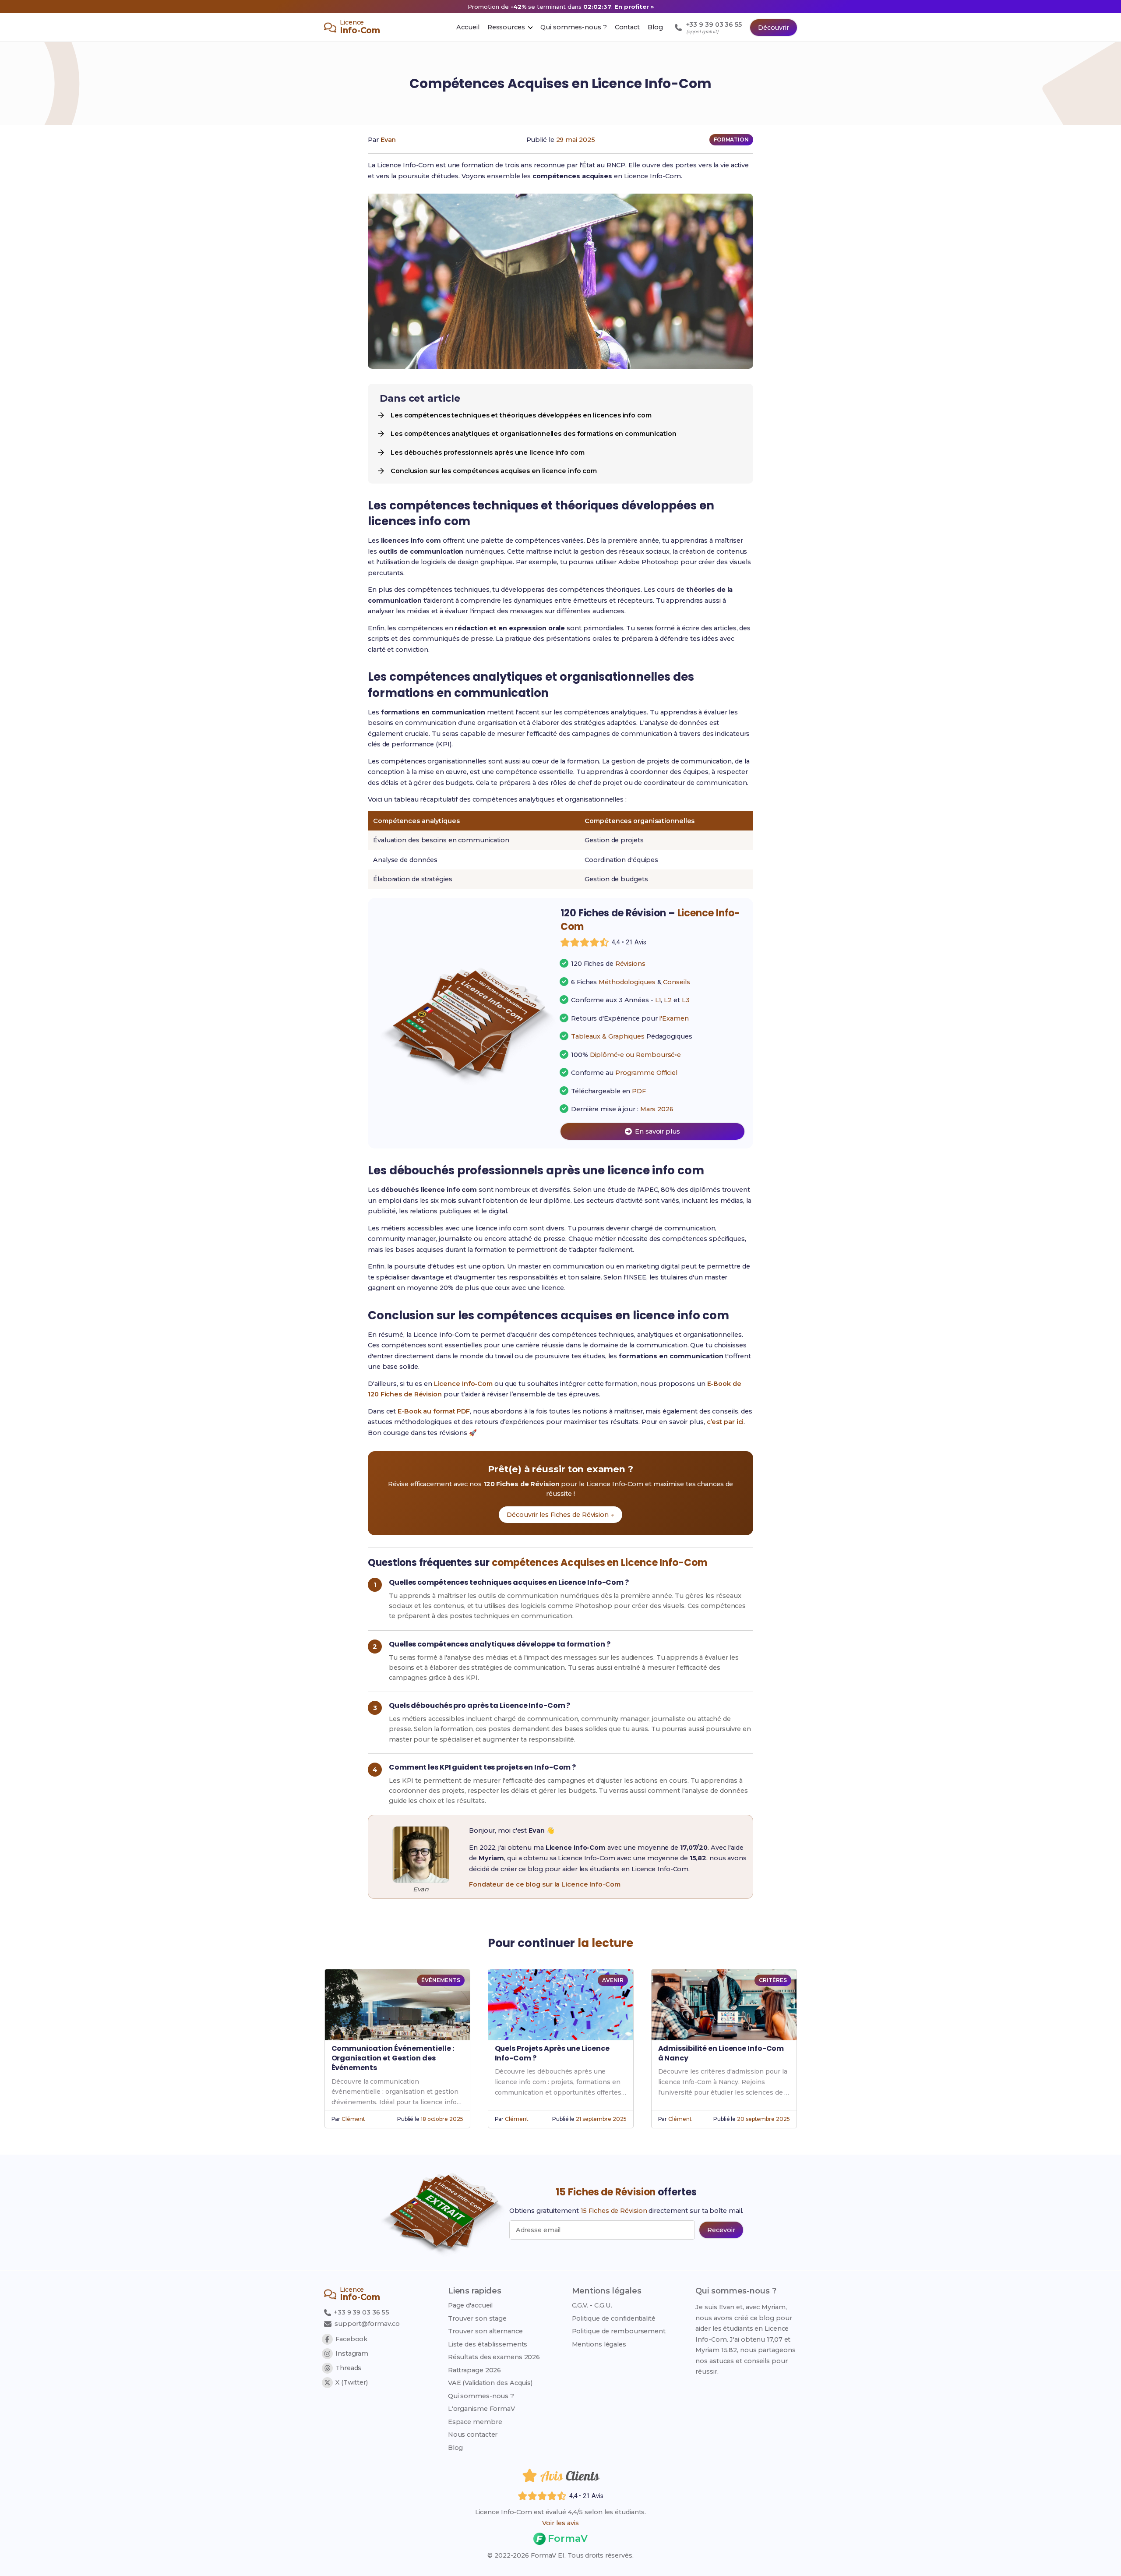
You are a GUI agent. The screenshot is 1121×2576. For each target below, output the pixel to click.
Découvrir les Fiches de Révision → (560, 1515)
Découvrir (774, 28)
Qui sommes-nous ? (481, 2396)
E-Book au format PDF (434, 1411)
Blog (456, 2448)
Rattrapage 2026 (475, 2370)
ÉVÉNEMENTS (441, 1980)
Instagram (352, 2353)
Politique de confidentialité (614, 2318)
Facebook (351, 2339)
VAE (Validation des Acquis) (490, 2383)
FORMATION (731, 140)
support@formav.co (367, 2324)
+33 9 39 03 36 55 (361, 2312)
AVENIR (613, 1980)
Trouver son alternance (485, 2331)
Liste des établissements (488, 2344)
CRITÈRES (773, 1980)
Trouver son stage (477, 2318)
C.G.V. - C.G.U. (592, 2305)
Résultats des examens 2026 (494, 2357)
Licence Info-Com (463, 1384)
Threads (348, 2368)
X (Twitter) (352, 2382)
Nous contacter (473, 2435)
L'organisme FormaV (481, 2409)
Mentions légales (599, 2344)
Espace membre (475, 2422)
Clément (353, 2119)
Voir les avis (560, 2523)
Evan (388, 140)
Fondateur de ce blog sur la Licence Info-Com (545, 1884)
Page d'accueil (471, 2305)
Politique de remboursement (619, 2331)
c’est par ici (725, 1422)
